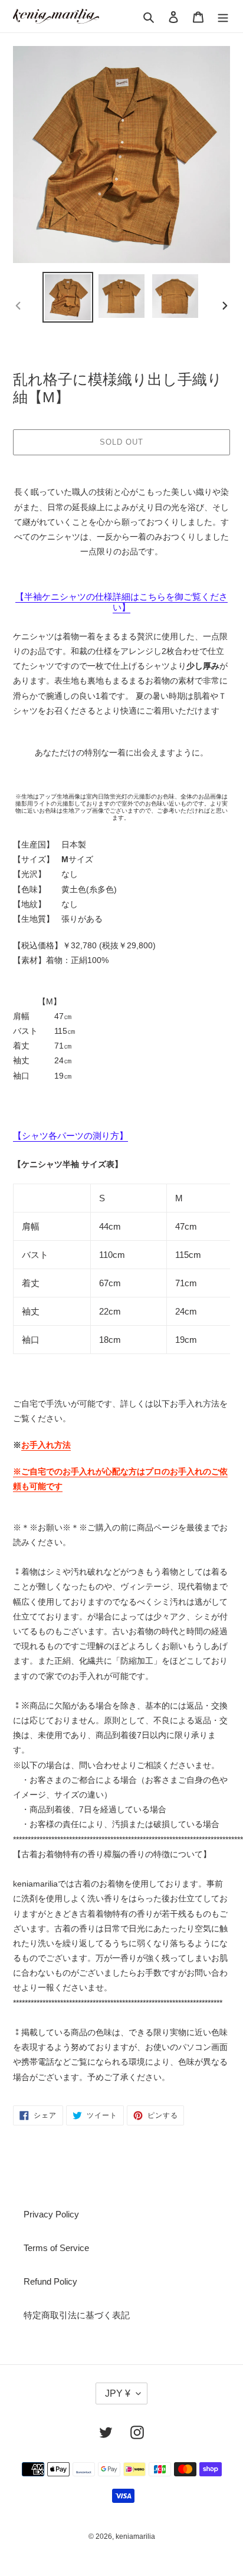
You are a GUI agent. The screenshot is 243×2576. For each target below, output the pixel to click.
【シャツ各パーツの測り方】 (70, 1136)
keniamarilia (135, 2536)
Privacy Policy (51, 2214)
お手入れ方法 (46, 1445)
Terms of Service (56, 2248)
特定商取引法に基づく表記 (77, 2315)
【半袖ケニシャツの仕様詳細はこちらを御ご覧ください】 (121, 602)
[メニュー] (223, 16)
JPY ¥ (118, 2393)
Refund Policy (50, 2281)
